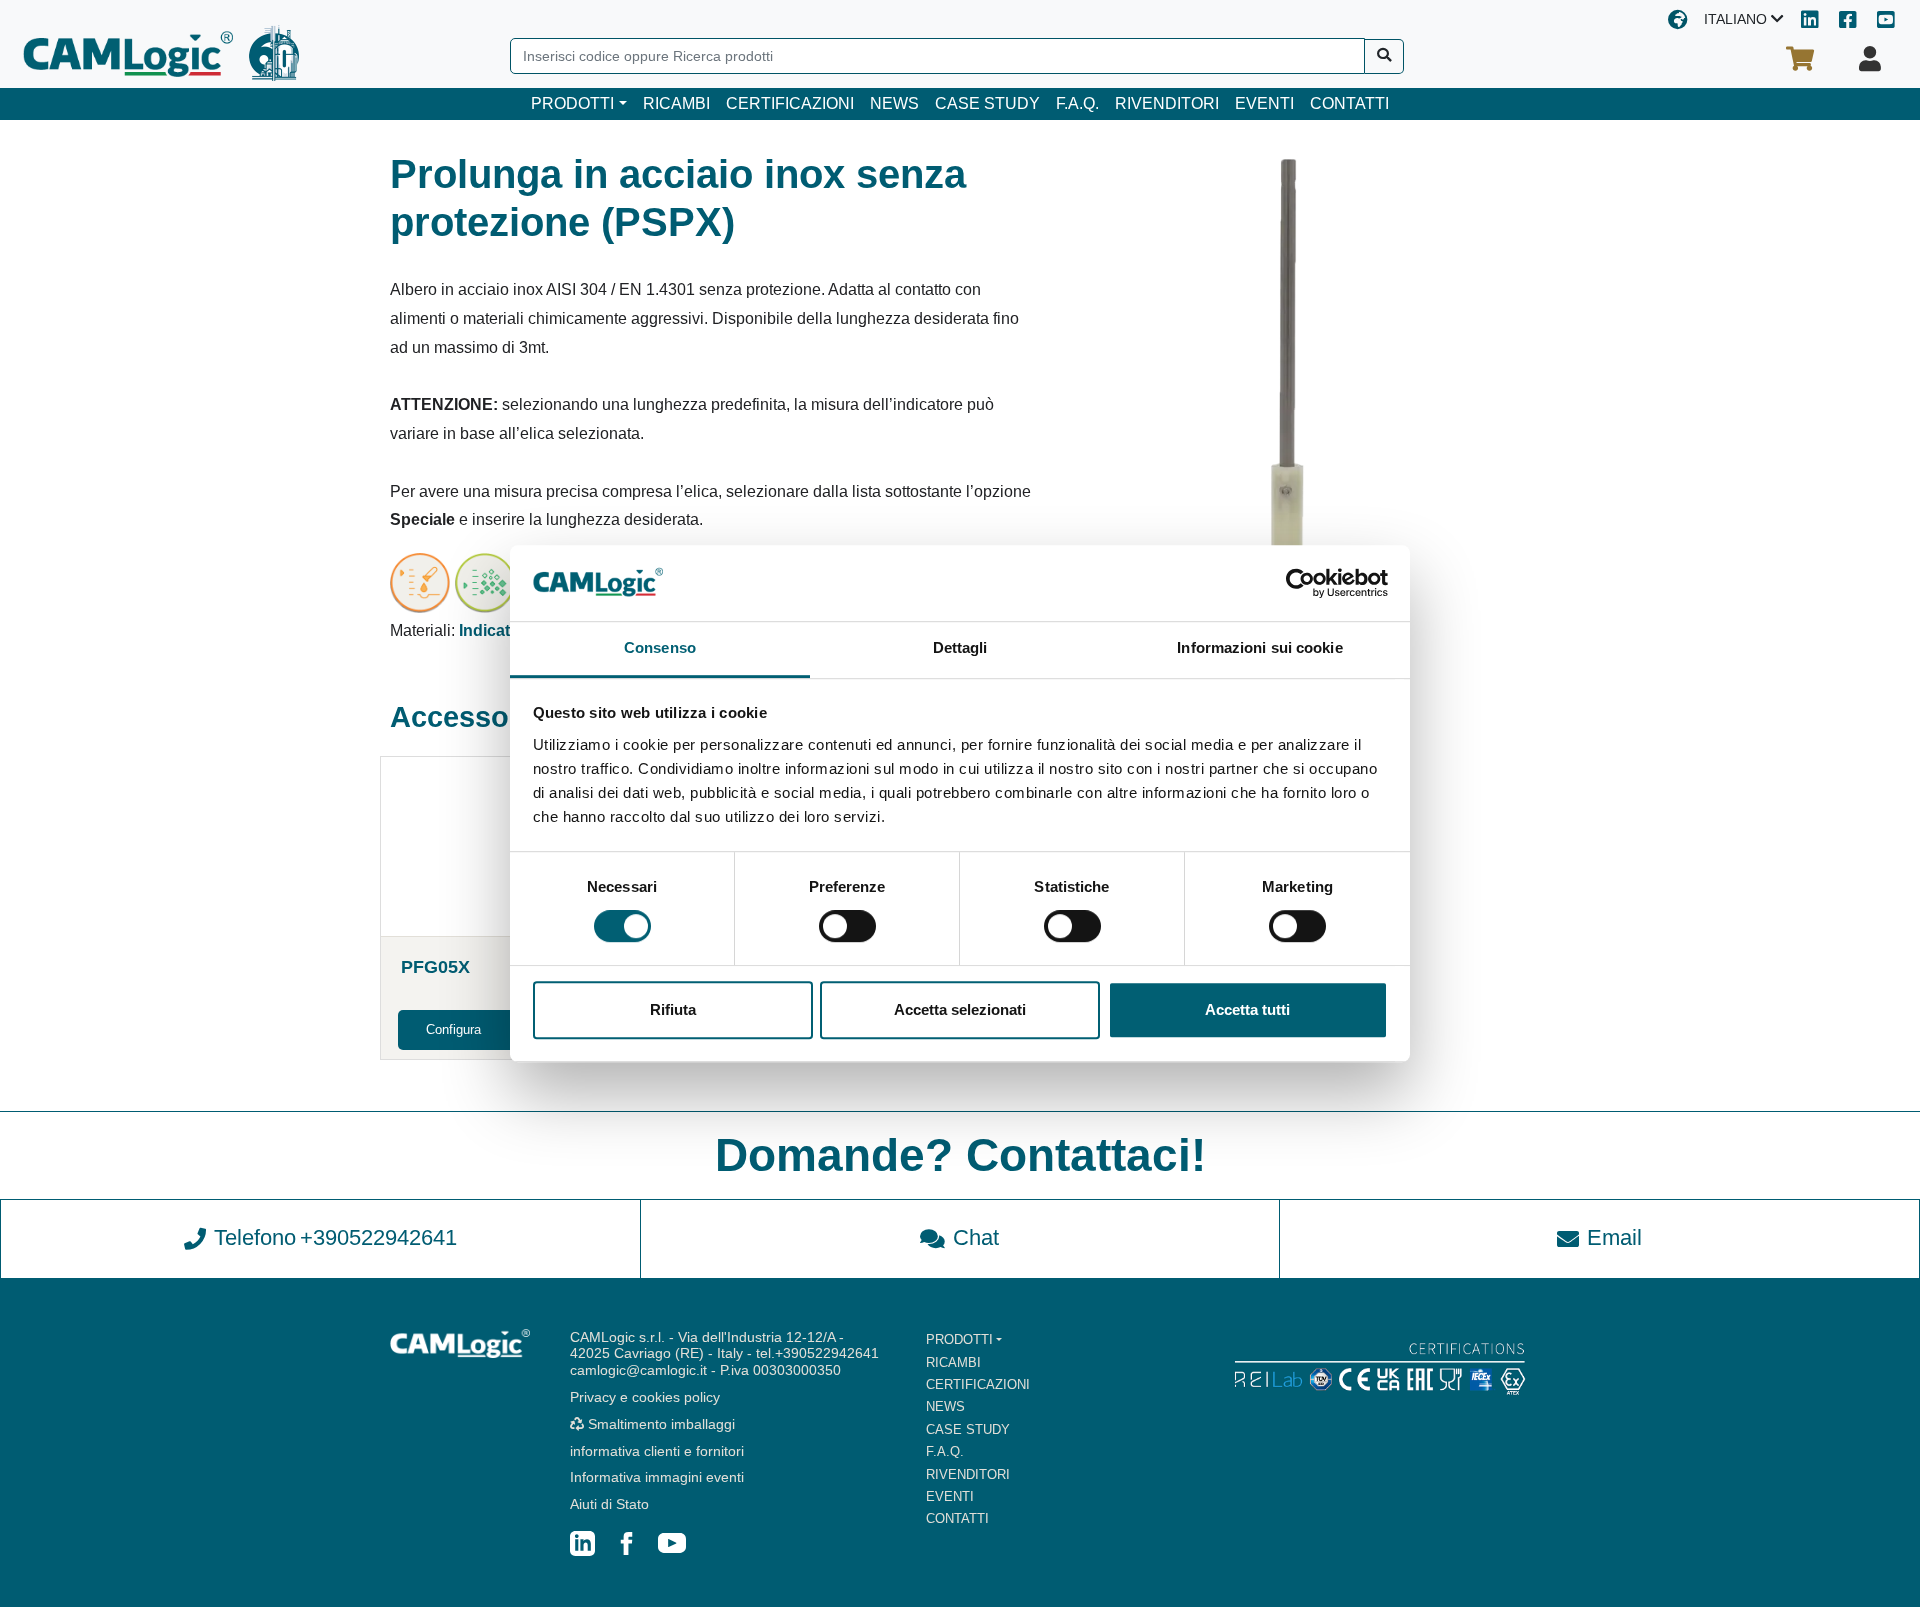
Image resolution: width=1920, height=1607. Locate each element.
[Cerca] (1384, 56)
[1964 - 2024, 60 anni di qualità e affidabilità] (274, 53)
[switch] (847, 926)
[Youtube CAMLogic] (1886, 21)
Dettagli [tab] (960, 648)
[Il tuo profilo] (1870, 59)
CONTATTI (1349, 103)
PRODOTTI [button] (572, 103)
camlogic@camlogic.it (638, 1370)
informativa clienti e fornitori (657, 1451)
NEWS (894, 103)
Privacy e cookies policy (645, 1397)
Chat (976, 1237)
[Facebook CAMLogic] (1848, 21)
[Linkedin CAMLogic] (1810, 21)
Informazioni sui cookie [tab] (1259, 648)
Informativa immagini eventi (657, 1477)
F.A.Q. (1077, 103)
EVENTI (1264, 103)
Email (1614, 1237)
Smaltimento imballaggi (659, 1424)
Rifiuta (673, 1009)
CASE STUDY (987, 103)
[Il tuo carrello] (1800, 59)
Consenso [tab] (660, 648)
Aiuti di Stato (609, 1504)
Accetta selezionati (960, 1009)
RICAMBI (676, 103)
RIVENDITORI (1167, 103)
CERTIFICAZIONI (790, 103)
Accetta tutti (1247, 1009)
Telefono (335, 1237)
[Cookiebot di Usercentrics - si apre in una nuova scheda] (1300, 583)
